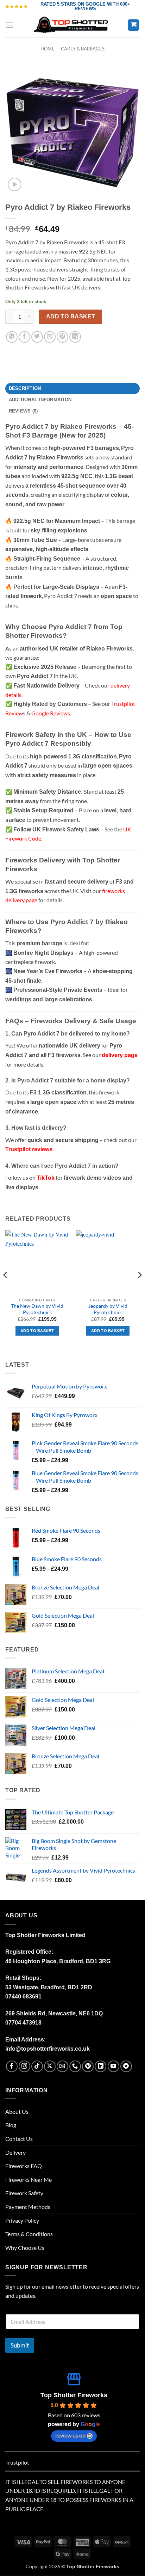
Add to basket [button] (37, 1331)
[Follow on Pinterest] (88, 2066)
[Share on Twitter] (37, 337)
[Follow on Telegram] (126, 2066)
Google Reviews (51, 713)
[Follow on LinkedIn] (100, 2066)
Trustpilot (17, 2462)
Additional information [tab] (40, 400)
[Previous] (6, 1289)
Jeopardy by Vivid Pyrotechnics (108, 1309)
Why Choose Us (25, 2248)
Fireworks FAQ (24, 2166)
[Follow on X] (50, 2066)
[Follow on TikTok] (37, 2066)
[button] (10, 25)
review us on (70, 2435)
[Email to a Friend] (50, 337)
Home (48, 49)
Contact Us (19, 2139)
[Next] (139, 1289)
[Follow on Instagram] (24, 2066)
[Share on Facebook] (24, 337)
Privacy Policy (22, 2220)
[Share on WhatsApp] (12, 337)
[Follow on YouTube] (114, 2066)
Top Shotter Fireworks (74, 2395)
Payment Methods (28, 2207)
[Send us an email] (62, 2066)
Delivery (15, 2152)
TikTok (46, 1178)
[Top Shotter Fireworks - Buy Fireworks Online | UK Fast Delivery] (73, 25)
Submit (20, 2345)
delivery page (120, 1055)
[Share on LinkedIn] (75, 337)
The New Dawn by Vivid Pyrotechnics (37, 1309)
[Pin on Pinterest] (62, 337)
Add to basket (71, 316)
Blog (11, 2125)
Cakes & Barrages (83, 49)
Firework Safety (24, 2193)
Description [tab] (25, 388)
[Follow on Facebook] (12, 2066)
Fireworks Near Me (29, 2180)
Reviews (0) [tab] (23, 411)
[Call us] (75, 2066)
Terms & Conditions (29, 2234)
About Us (17, 2111)
